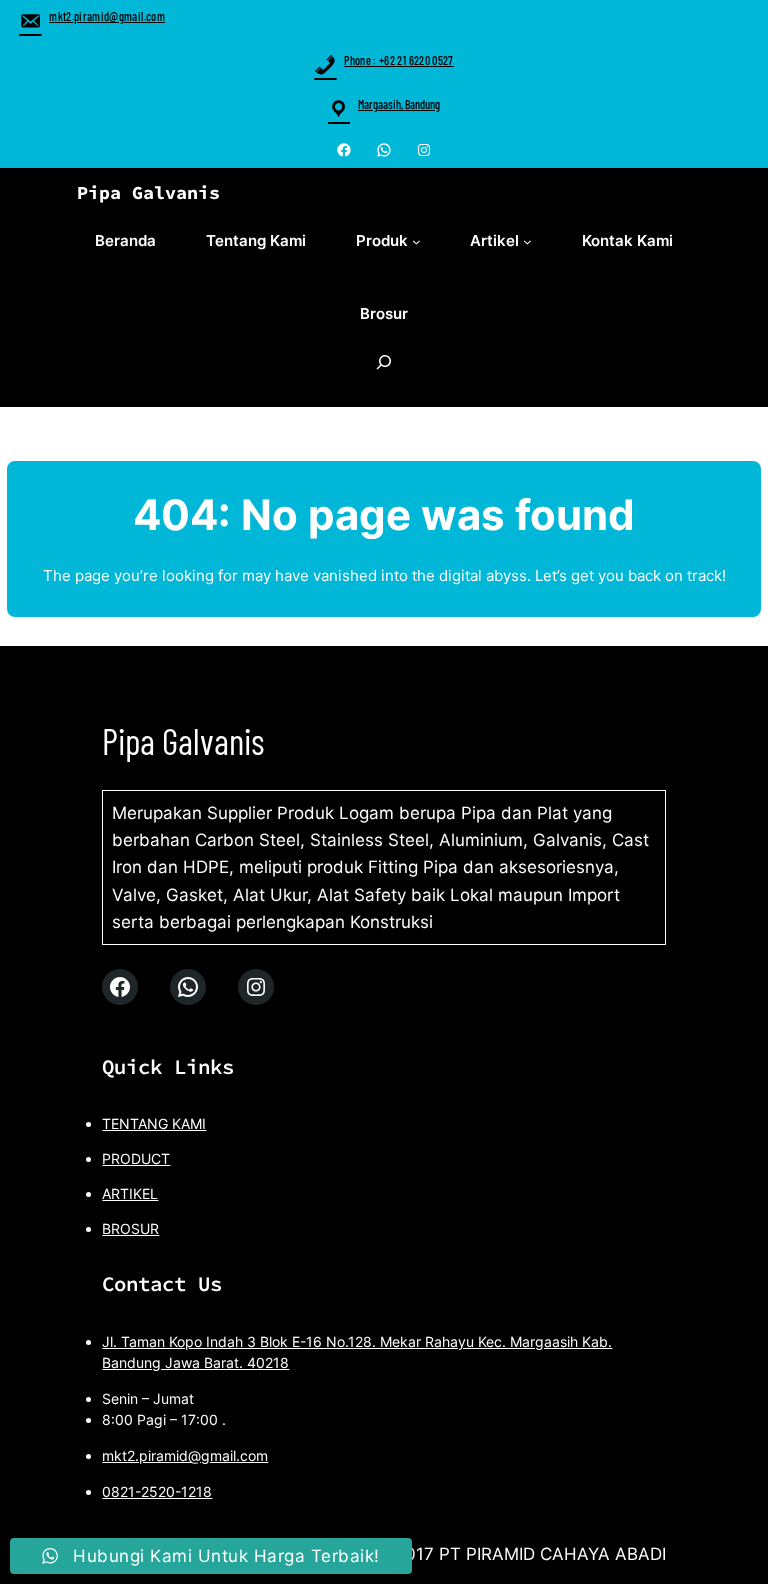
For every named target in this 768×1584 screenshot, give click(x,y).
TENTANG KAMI (154, 1123)
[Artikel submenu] (527, 241)
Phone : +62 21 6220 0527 (398, 60)
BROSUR (130, 1228)
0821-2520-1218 (157, 1491)
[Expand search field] (384, 372)
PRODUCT (136, 1158)
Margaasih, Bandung (399, 104)
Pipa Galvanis (148, 192)
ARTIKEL (130, 1193)
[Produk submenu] (416, 241)
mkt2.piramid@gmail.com (107, 16)
